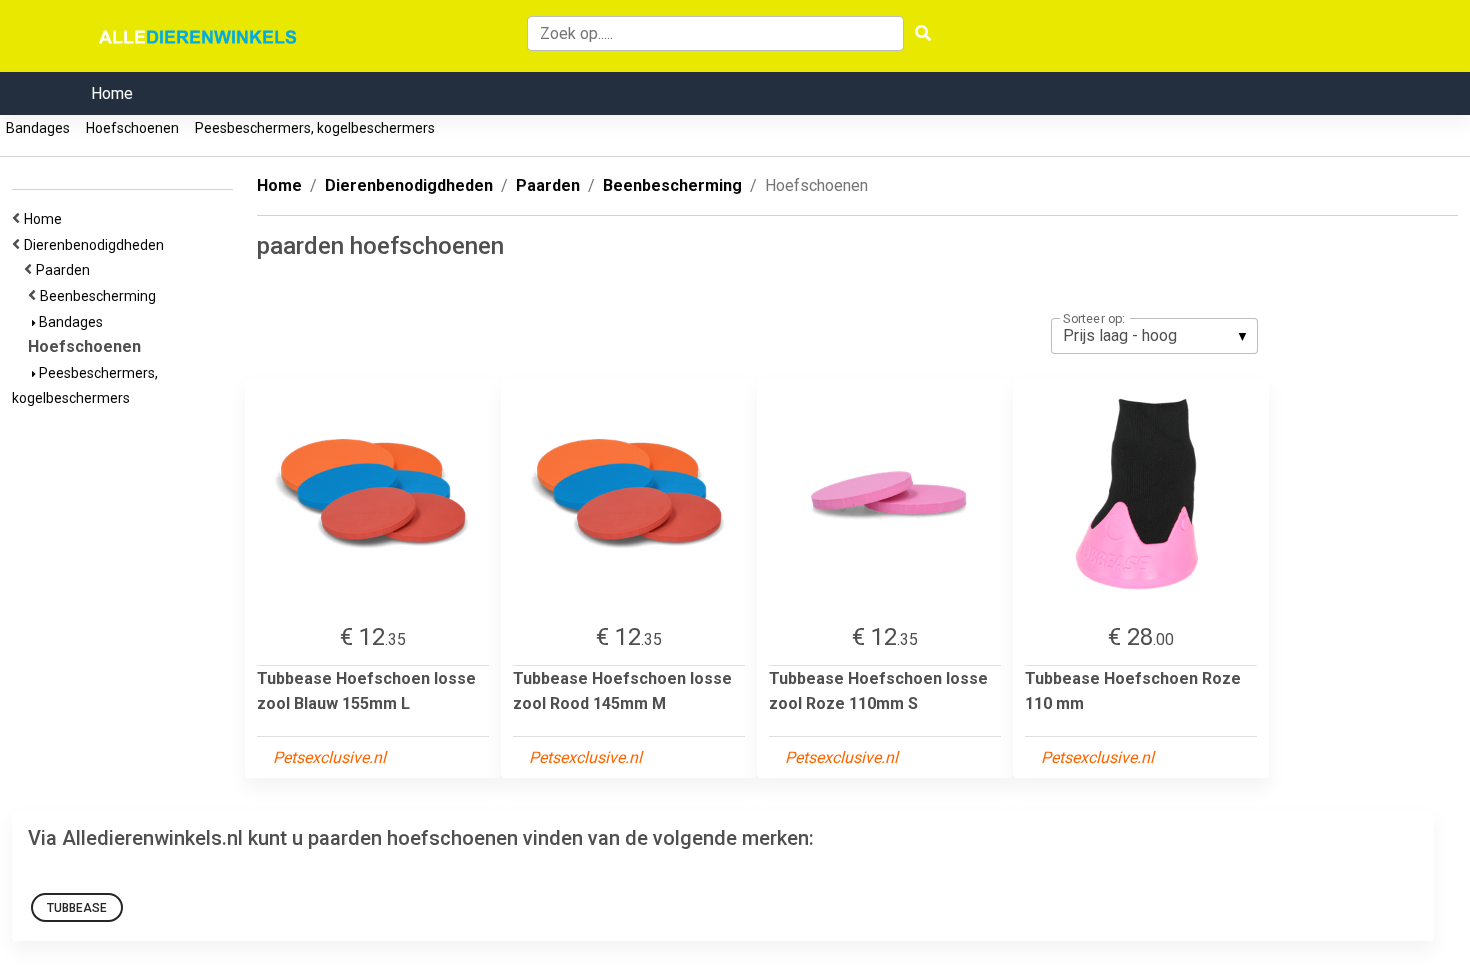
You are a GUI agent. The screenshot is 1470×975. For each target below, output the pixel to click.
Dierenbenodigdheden (97, 245)
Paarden (66, 270)
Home (112, 93)
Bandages (38, 128)
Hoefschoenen (132, 128)
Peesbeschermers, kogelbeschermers (315, 128)
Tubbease (77, 908)
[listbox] (1154, 336)
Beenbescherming (101, 296)
